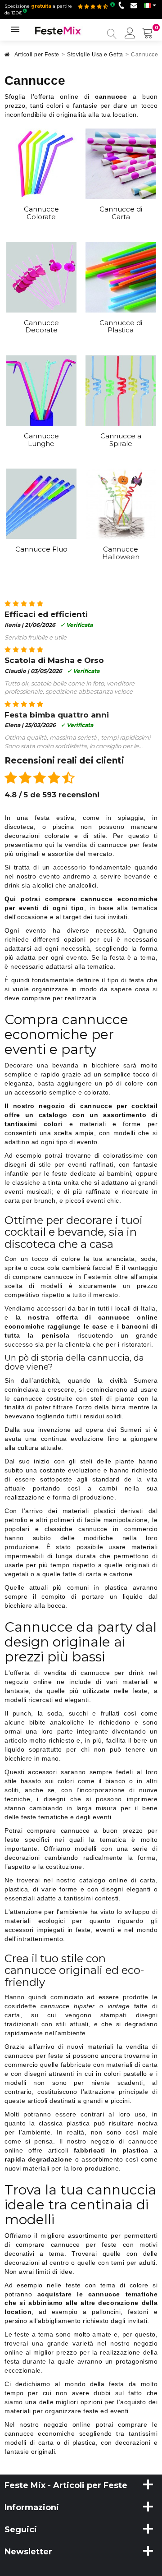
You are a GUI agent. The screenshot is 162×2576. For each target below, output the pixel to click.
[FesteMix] (58, 30)
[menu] (130, 34)
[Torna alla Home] (7, 57)
